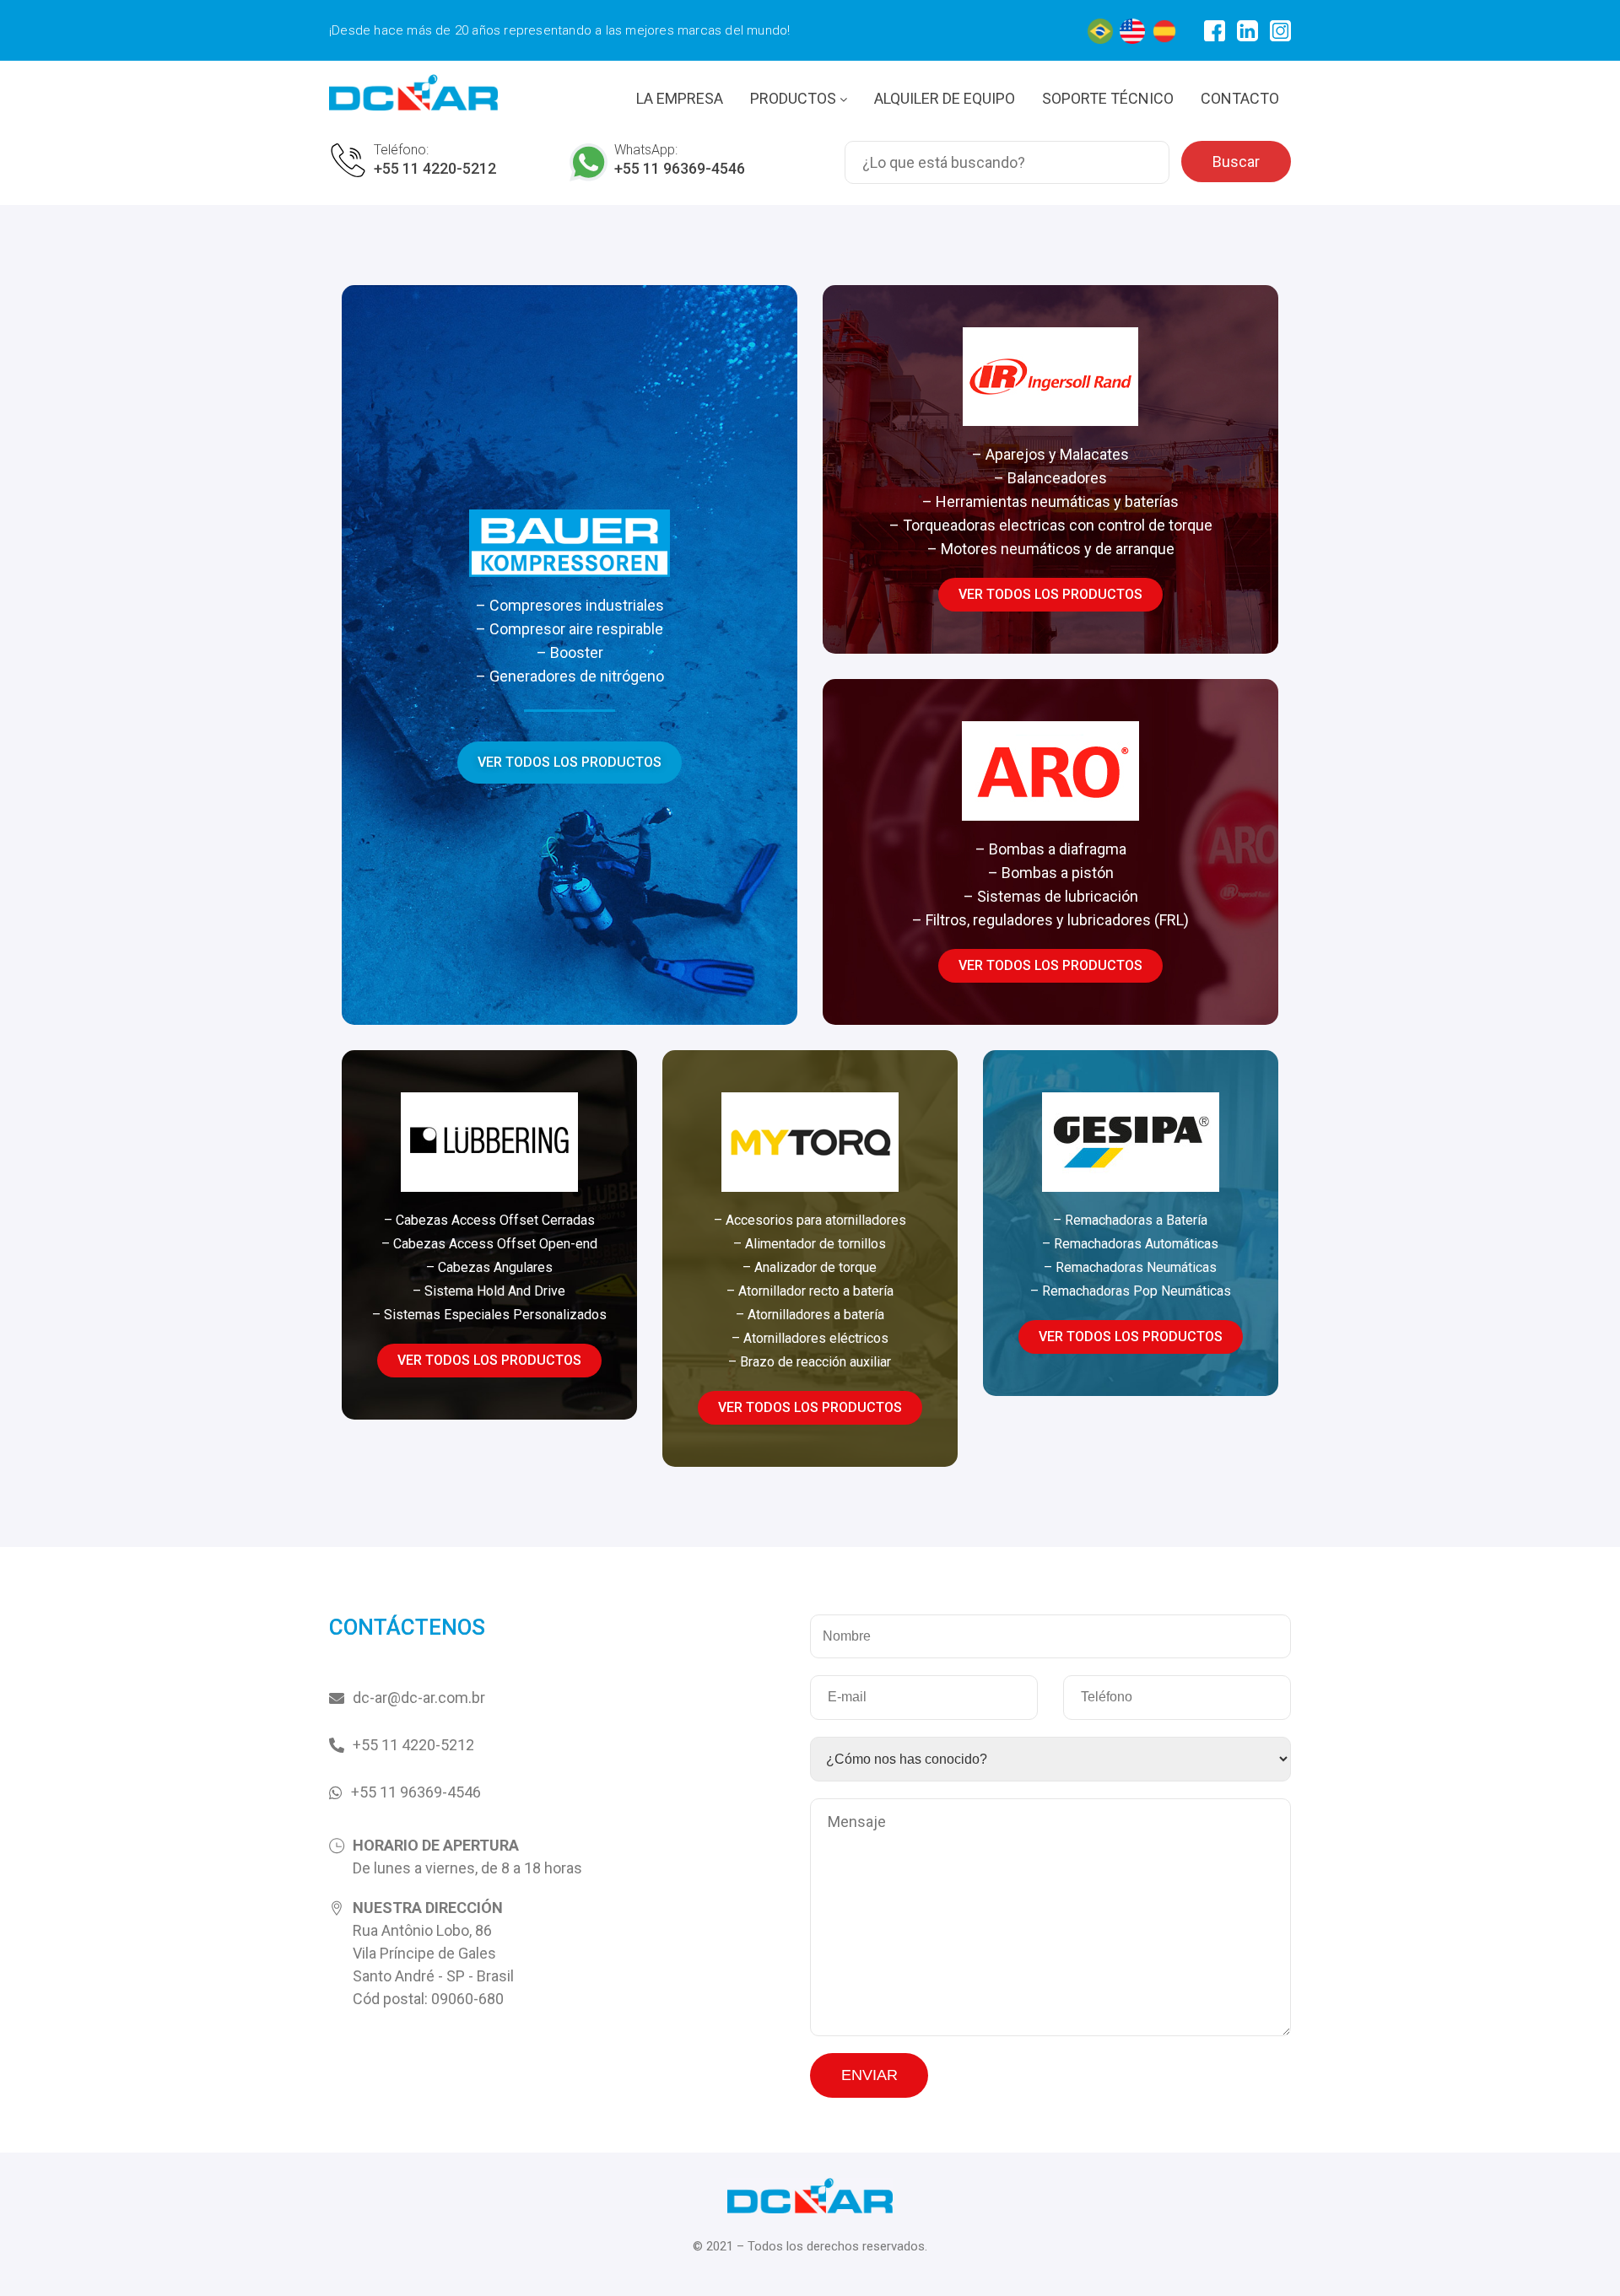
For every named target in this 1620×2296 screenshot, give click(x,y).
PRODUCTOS (795, 98)
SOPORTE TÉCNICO (1108, 98)
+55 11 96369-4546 (680, 168)
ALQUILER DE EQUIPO (945, 98)
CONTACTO (1240, 98)
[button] (570, 763)
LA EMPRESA (680, 98)
